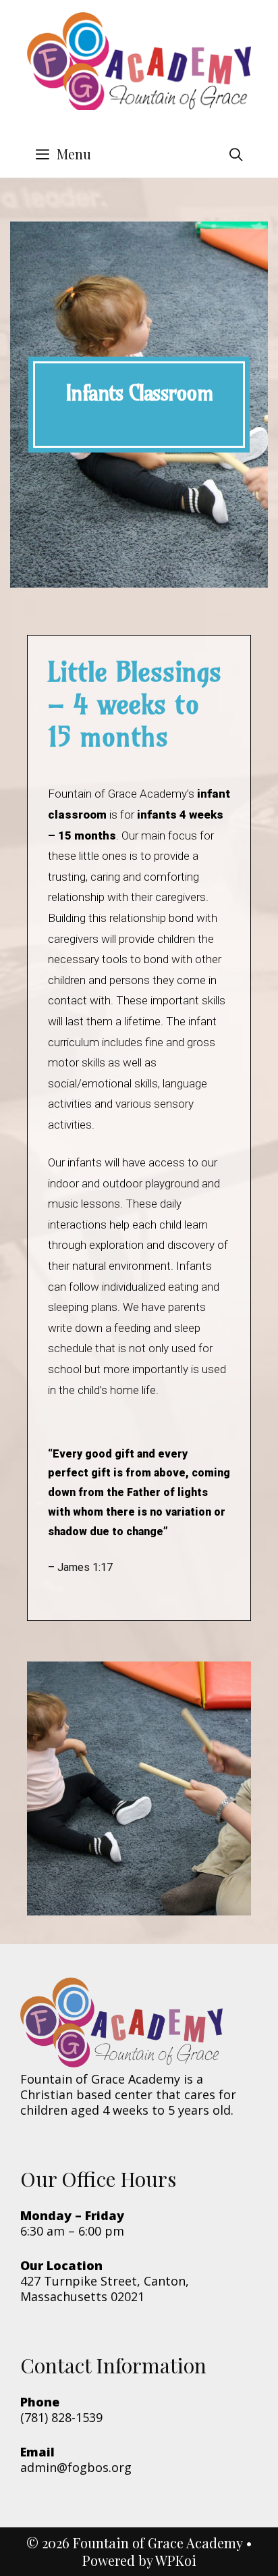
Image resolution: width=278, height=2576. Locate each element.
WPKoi (176, 2560)
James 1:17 (85, 1567)
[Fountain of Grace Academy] (139, 66)
